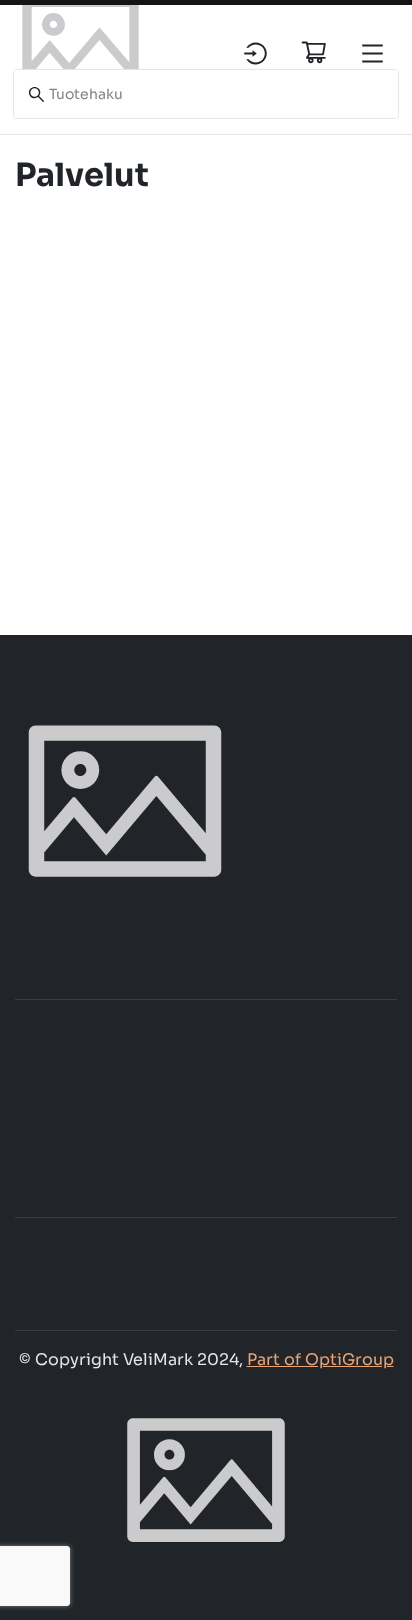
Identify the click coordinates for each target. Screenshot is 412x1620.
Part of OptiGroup (320, 1359)
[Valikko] (372, 53)
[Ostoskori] (314, 52)
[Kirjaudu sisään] (255, 53)
